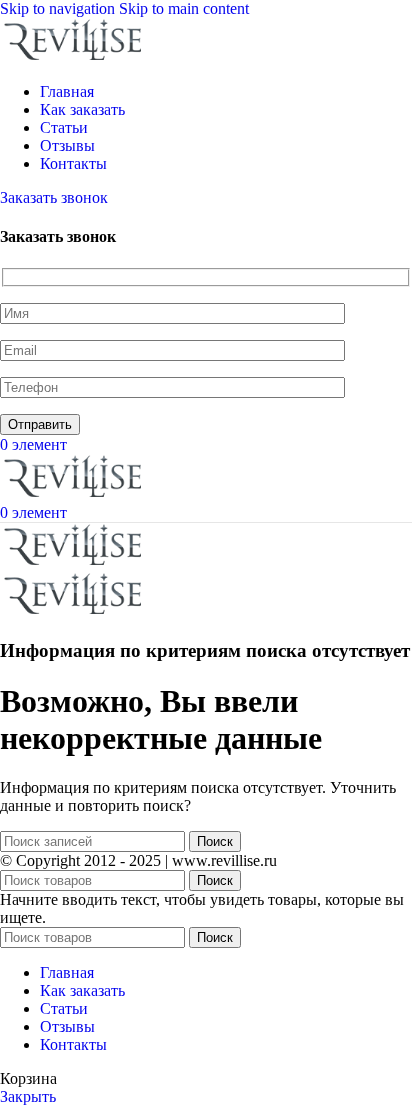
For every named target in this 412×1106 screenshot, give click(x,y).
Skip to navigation (59, 8)
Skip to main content (184, 8)
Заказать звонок (54, 197)
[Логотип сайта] (75, 57)
